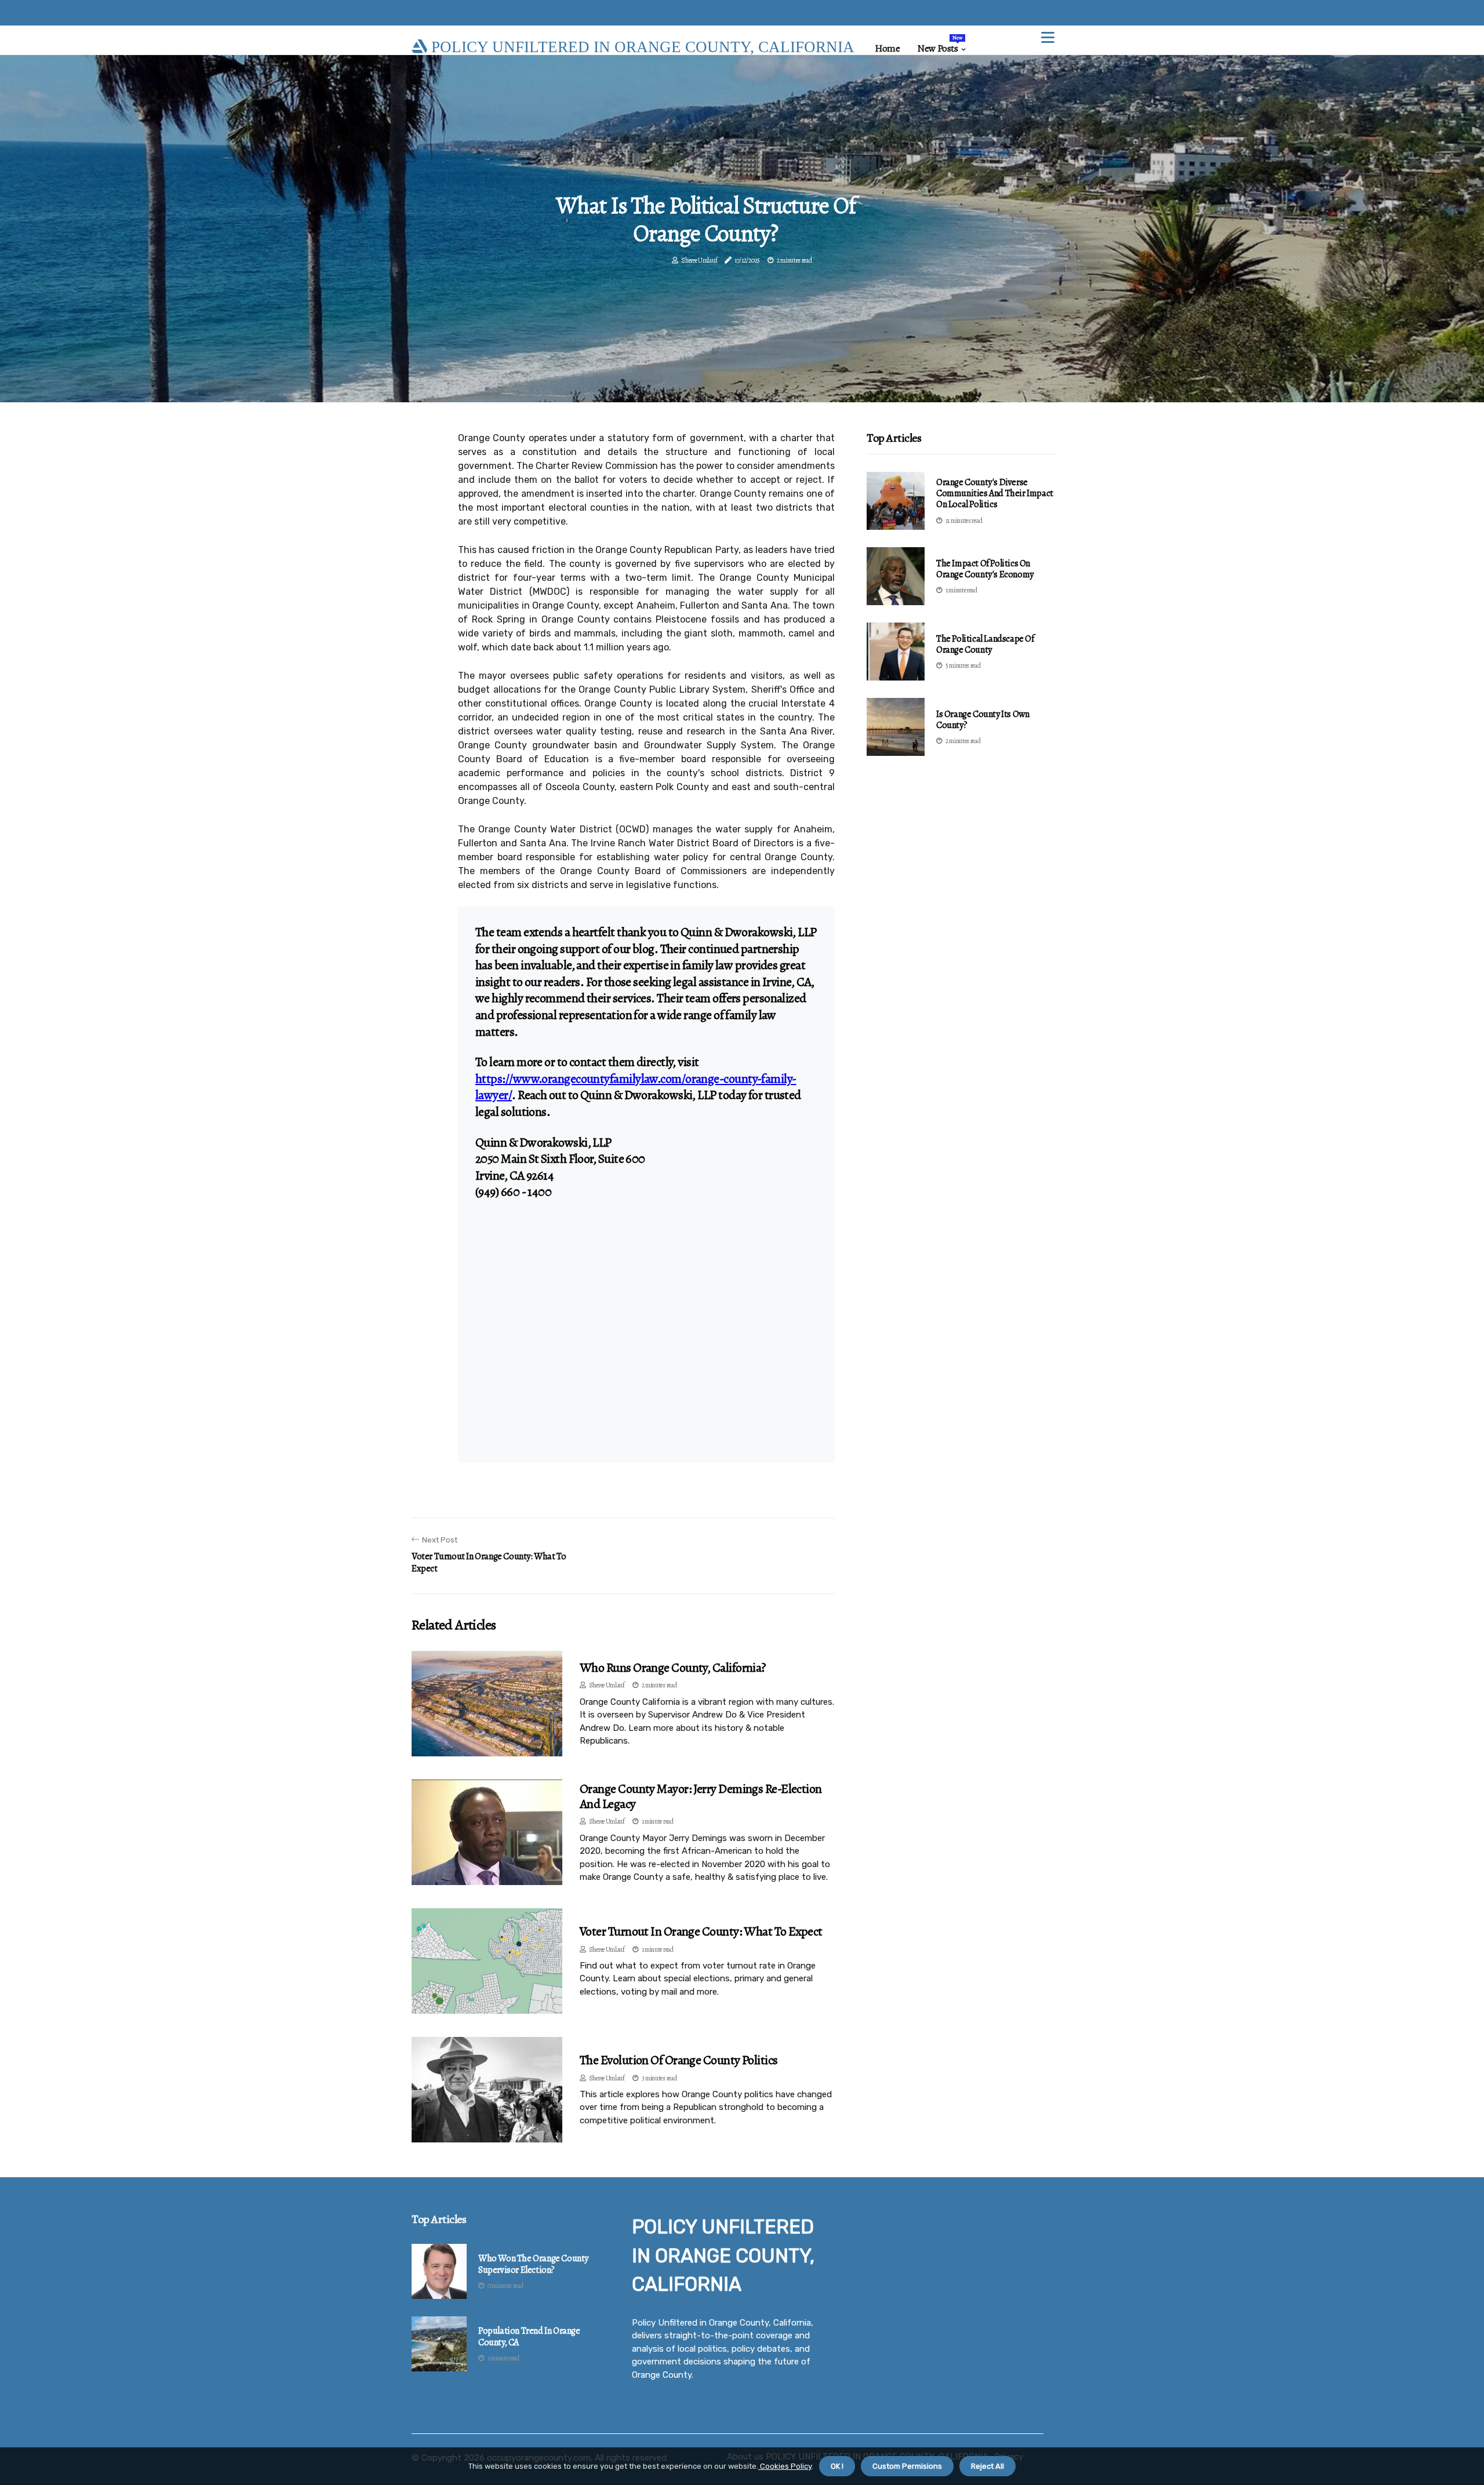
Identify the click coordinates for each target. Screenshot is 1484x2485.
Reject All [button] (987, 2466)
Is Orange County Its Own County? (983, 720)
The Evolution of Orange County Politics (679, 2060)
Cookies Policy (785, 2466)
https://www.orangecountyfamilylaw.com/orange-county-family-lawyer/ (636, 1087)
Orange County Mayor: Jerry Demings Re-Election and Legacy (701, 1796)
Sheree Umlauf (699, 260)
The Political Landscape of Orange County (985, 644)
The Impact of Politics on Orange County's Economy (985, 569)
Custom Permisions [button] (907, 2466)
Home (887, 48)
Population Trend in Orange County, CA (529, 2337)
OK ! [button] (837, 2466)
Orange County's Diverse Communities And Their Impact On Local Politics (995, 493)
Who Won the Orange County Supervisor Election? (533, 2264)
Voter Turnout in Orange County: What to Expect (701, 1931)
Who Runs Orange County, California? (673, 1668)
